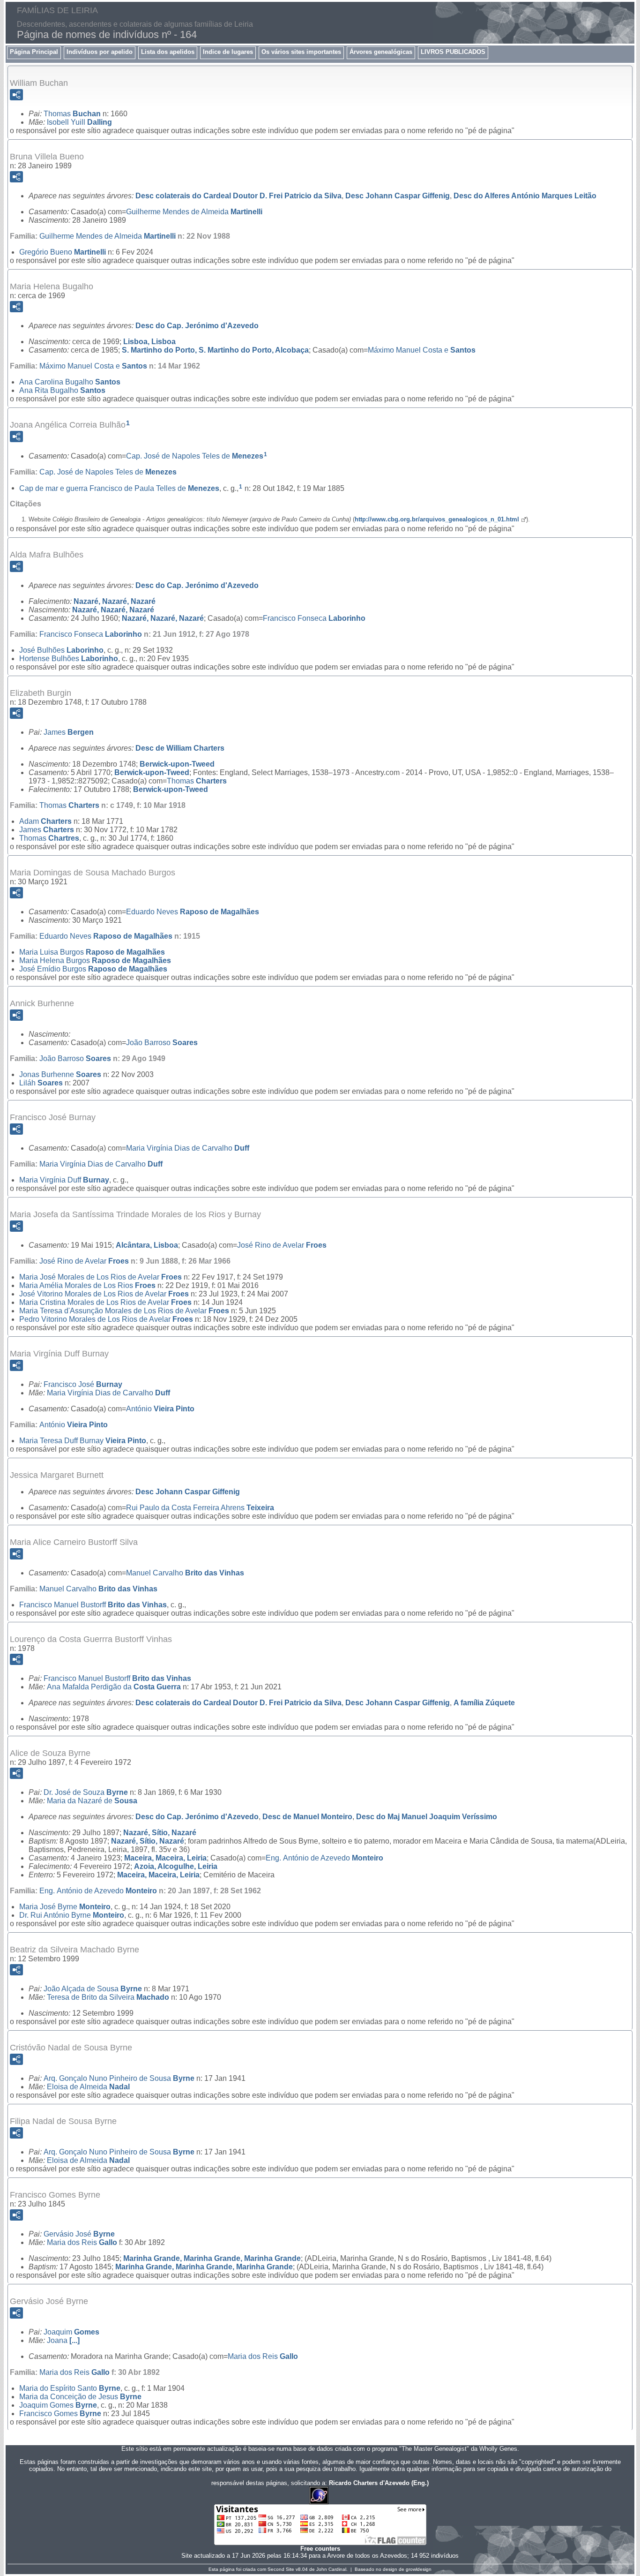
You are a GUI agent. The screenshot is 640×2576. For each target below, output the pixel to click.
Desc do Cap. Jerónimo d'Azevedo (197, 326)
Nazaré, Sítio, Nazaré (160, 1833)
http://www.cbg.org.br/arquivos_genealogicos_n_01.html (437, 519)
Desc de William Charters (180, 748)
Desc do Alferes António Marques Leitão (525, 196)
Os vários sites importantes (301, 52)
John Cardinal (331, 2569)
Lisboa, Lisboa (149, 342)
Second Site (281, 2569)
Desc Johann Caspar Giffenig (398, 196)
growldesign (419, 2569)
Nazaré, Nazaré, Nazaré (115, 601)
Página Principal (34, 52)
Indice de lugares (228, 52)
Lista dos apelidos (168, 52)
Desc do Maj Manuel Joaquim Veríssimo (427, 1817)
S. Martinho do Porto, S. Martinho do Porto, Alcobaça (215, 350)
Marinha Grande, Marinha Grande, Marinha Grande (212, 2258)
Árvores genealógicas (381, 52)
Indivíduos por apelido (100, 52)
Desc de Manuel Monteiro (307, 1817)
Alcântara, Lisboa (147, 1245)
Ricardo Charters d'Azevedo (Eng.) (379, 2483)
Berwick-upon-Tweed (177, 764)
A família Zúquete (484, 1703)
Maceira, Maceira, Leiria (165, 1858)
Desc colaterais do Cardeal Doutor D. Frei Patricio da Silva (238, 196)
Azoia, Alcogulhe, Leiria (176, 1866)
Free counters (320, 2549)
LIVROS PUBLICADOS (453, 52)
